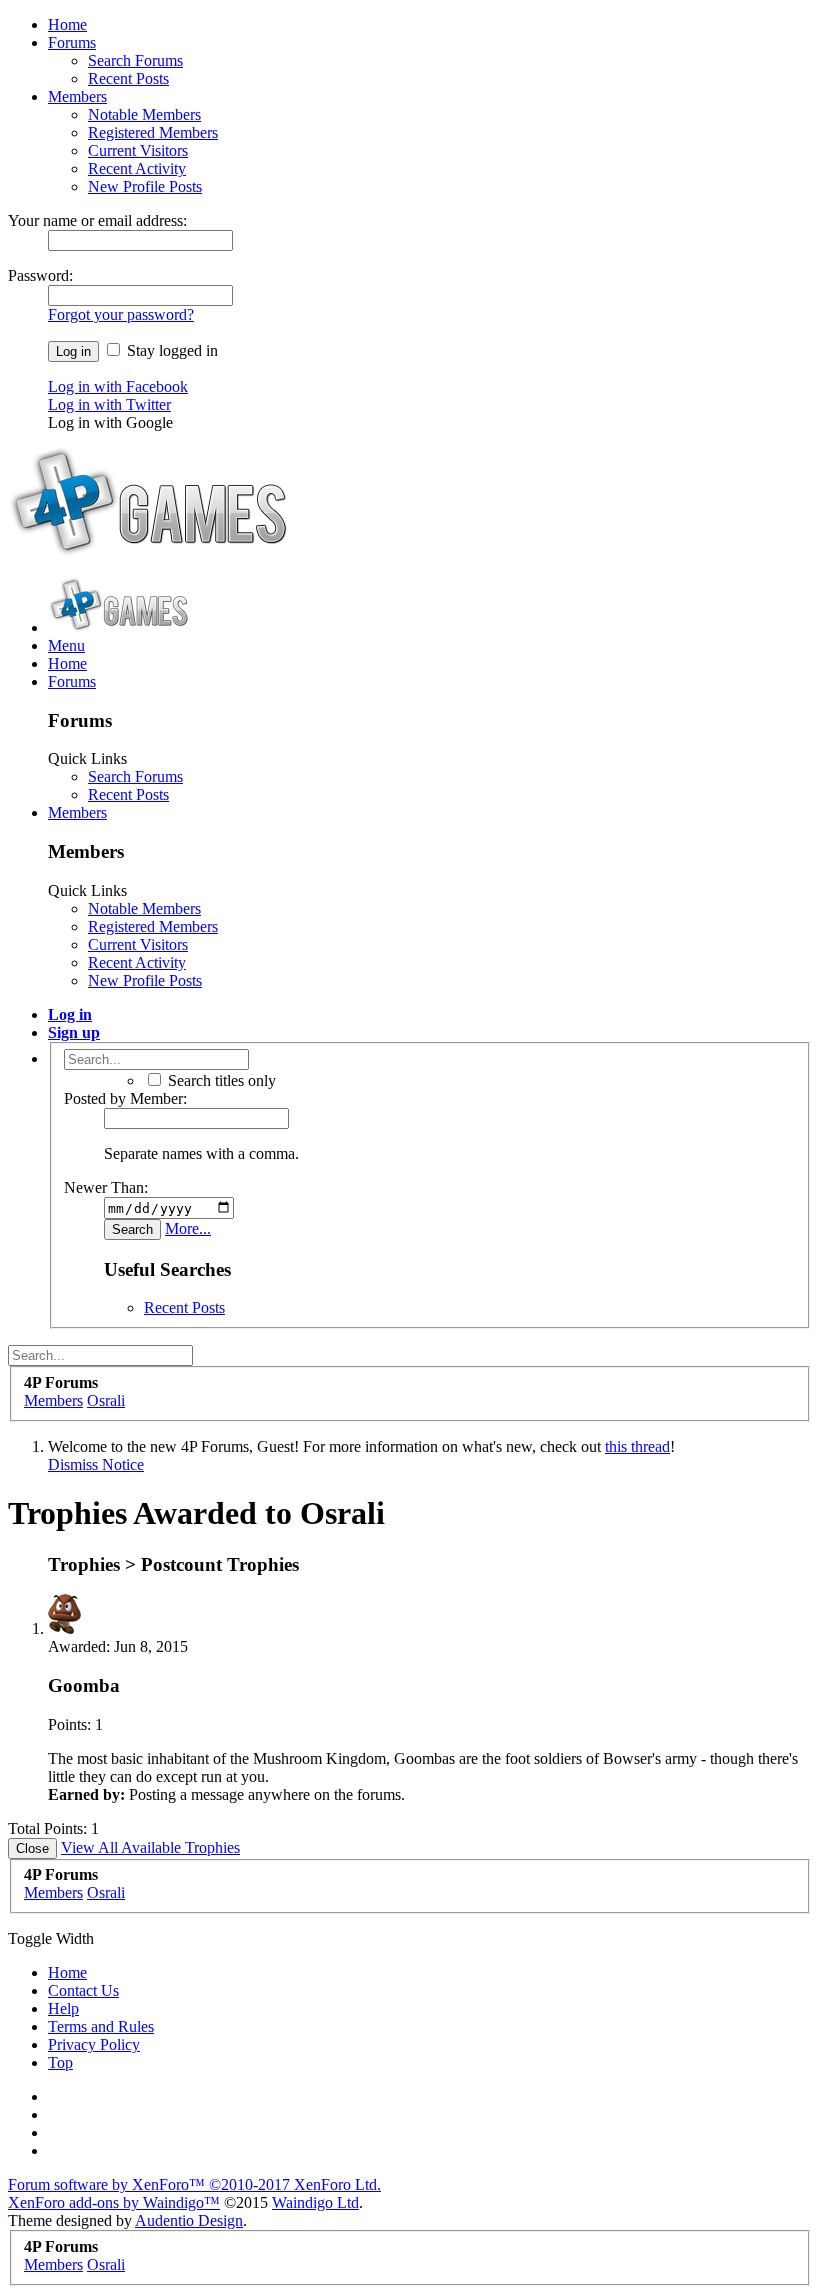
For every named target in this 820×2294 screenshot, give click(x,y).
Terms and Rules (101, 2026)
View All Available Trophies (150, 1847)
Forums (72, 42)
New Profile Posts (145, 186)
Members (77, 96)
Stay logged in (170, 350)
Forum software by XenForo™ (194, 2184)
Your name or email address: (97, 220)
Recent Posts (128, 78)
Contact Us (83, 1990)
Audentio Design (189, 2220)
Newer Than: (106, 1187)
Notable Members (144, 114)
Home (67, 24)
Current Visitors (138, 150)
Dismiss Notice (96, 1464)
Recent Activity (137, 168)
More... (188, 1228)
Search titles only (220, 1080)
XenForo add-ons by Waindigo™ (114, 2202)
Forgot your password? (121, 314)
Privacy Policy (94, 2044)
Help (63, 2008)
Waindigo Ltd (315, 2202)
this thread (637, 1446)
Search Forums (135, 60)
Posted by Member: (125, 1098)
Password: (40, 275)
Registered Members (153, 132)
